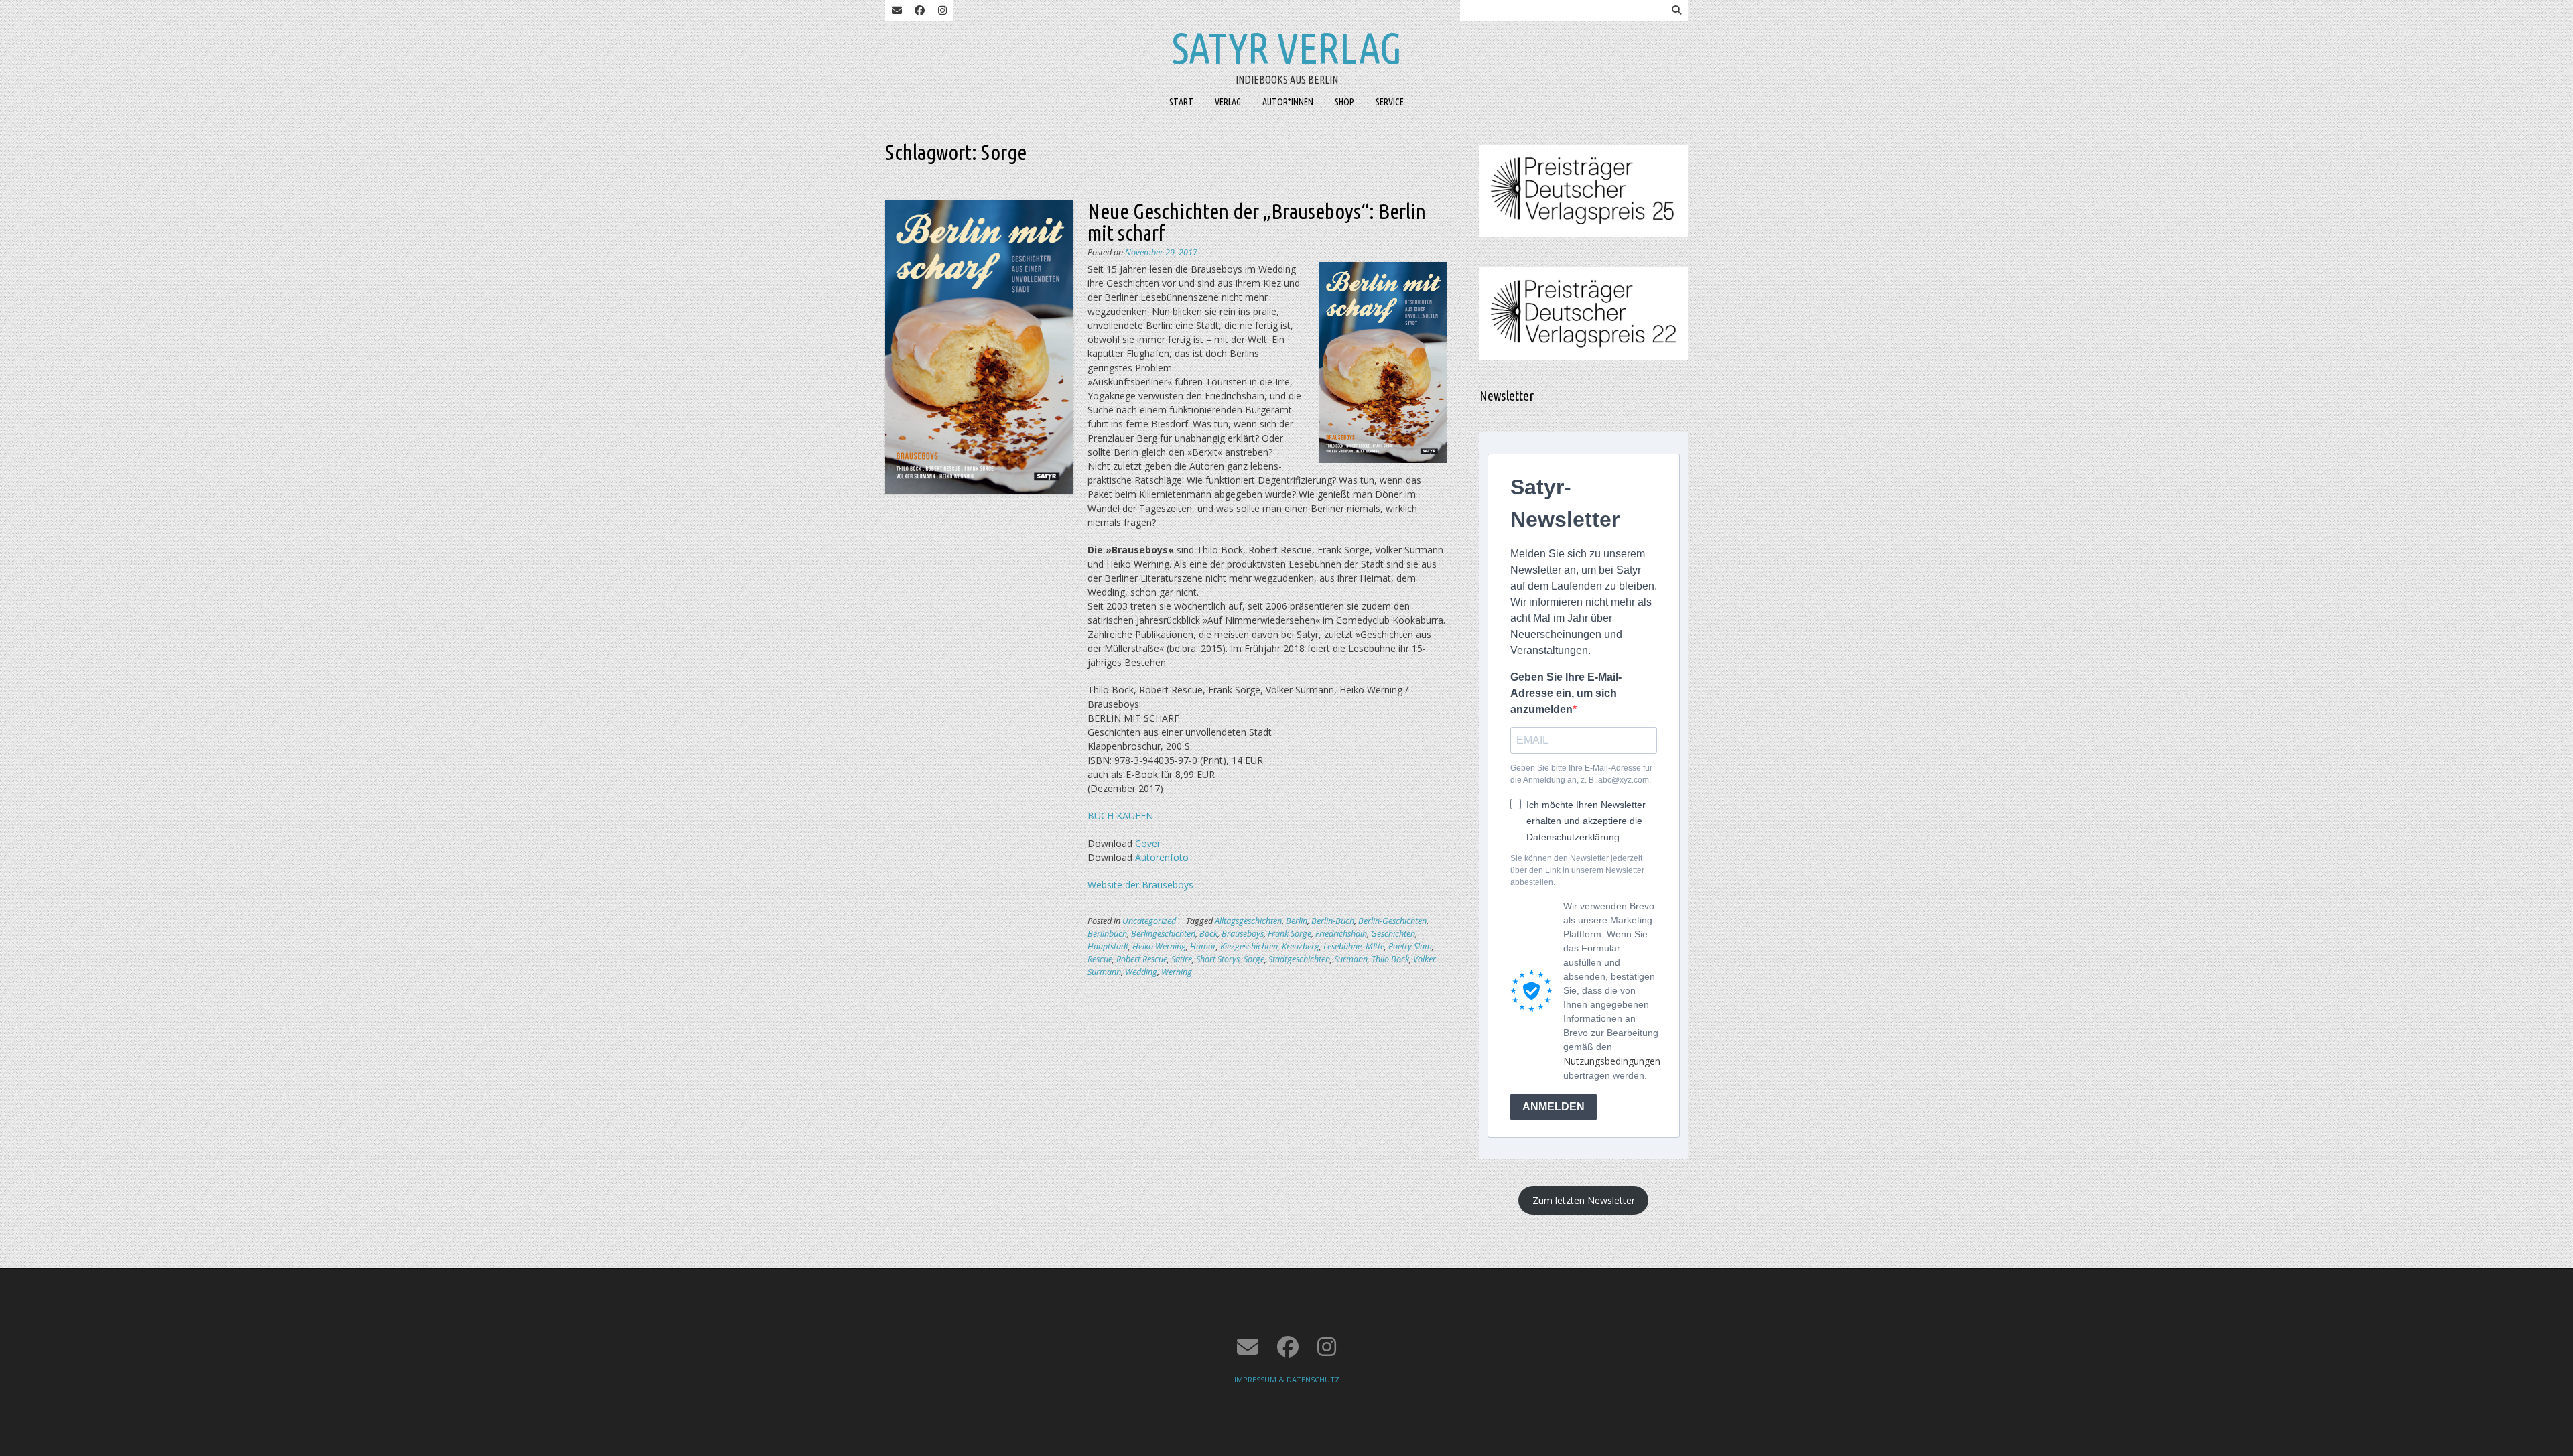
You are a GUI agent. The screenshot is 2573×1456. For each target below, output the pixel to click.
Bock (1208, 934)
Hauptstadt (1108, 946)
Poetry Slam (1410, 946)
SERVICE (1390, 102)
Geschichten (1393, 934)
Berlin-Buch (1333, 921)
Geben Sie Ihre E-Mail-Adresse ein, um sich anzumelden (1566, 693)
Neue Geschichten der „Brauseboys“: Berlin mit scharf (1257, 222)
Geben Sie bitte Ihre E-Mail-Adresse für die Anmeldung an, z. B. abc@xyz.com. (1581, 774)
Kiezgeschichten (1249, 946)
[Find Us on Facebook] (919, 11)
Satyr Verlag (1287, 48)
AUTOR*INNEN (1288, 102)
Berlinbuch (1107, 934)
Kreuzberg (1301, 946)
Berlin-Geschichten (1392, 921)
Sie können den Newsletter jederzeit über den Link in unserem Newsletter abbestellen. (1577, 870)
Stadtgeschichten (1299, 959)
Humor (1203, 946)
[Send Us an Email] (897, 11)
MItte (1375, 946)
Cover (1148, 843)
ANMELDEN (1554, 1107)
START (1181, 102)
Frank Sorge (1290, 934)
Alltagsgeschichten (1248, 921)
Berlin (1297, 921)
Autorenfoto (1162, 857)
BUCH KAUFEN (1120, 816)
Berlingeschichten (1163, 934)
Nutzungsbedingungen (1612, 1061)
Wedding (1141, 972)
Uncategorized (1149, 921)
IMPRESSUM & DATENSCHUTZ (1287, 1379)
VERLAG (1228, 102)
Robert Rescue (1142, 959)
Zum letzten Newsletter (1584, 1200)
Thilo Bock (1390, 959)
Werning (1177, 972)
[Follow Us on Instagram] (942, 11)
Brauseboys (1243, 934)
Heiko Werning (1159, 946)
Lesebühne (1342, 946)
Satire (1182, 959)
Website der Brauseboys (1140, 885)
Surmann (1351, 959)
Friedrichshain (1341, 934)
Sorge (1254, 959)
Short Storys (1218, 959)
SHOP (1344, 102)
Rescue (1100, 959)
